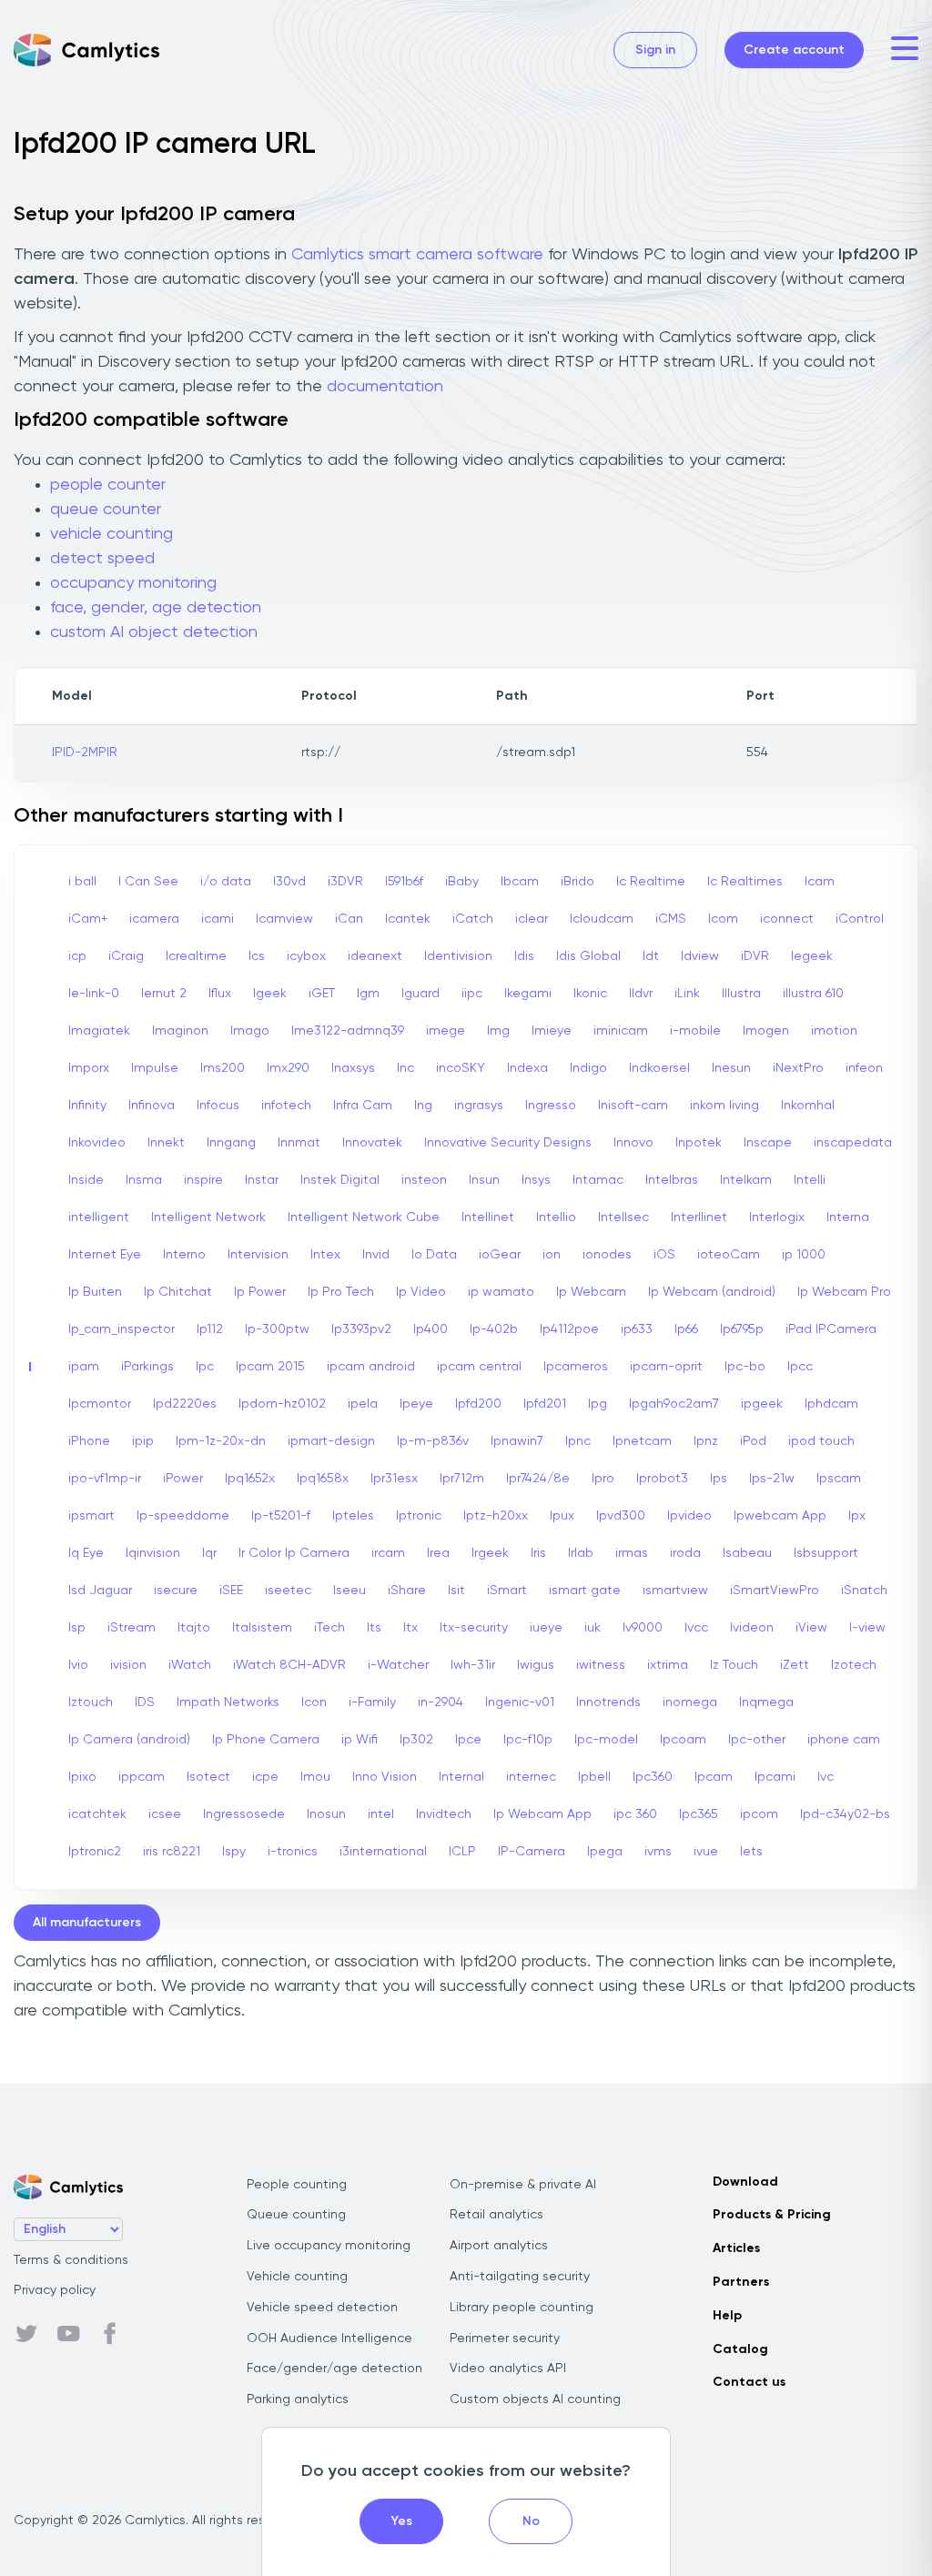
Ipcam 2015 (270, 1367)
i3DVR (345, 882)
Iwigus (536, 1665)
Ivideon (752, 1628)
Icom (723, 919)
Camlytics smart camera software (417, 255)
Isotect (208, 1777)
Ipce (468, 1740)
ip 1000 (804, 1255)
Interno (184, 1255)
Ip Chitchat (178, 1292)
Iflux (220, 994)
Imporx (89, 1068)
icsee (165, 1814)
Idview (700, 956)
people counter (108, 485)
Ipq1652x (250, 1479)
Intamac (598, 1180)
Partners (741, 2282)
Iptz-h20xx (496, 1516)
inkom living (724, 1106)
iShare (407, 1591)
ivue (706, 1852)
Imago (250, 1031)
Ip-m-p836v (433, 1441)
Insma (144, 1180)
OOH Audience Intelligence (329, 2339)
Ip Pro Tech (341, 1292)
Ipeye (416, 1404)
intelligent (99, 1217)
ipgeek (762, 1404)
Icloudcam (602, 919)
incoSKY (461, 1068)
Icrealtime (196, 956)
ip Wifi (360, 1740)
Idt (651, 956)
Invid (376, 1255)
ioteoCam (729, 1255)
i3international (383, 1852)
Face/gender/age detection (334, 2369)
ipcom (759, 1814)
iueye (546, 1628)
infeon (864, 1068)
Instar (262, 1180)
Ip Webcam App (542, 1814)
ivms (658, 1852)
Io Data (434, 1255)
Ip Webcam (591, 1292)
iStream (132, 1628)
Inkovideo (97, 1143)
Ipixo (82, 1777)
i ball (82, 882)
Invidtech (444, 1814)
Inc (405, 1068)
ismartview (675, 1591)
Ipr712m (462, 1479)
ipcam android (371, 1367)
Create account (794, 50)
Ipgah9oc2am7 (674, 1404)
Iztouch (91, 1702)
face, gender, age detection (156, 608)
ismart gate (585, 1591)
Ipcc (800, 1367)
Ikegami (528, 994)
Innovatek (372, 1143)
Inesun (731, 1068)
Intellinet (488, 1217)
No (531, 2521)
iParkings (147, 1367)
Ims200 (223, 1068)
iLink (687, 994)
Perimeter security (505, 2339)
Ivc (826, 1777)
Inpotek (699, 1143)
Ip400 (431, 1329)
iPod (753, 1441)
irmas (632, 1553)
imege (446, 1031)
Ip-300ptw (277, 1329)
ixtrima (668, 1665)
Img (498, 1031)
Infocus (218, 1106)
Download (745, 2182)
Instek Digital (340, 1180)
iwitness (601, 1665)
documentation (385, 387)
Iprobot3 (662, 1479)
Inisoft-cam (633, 1106)
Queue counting (296, 2215)
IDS (145, 1702)
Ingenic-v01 (520, 1702)
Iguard (420, 994)
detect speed (102, 559)
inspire (203, 1180)
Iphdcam (831, 1404)
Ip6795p (742, 1329)
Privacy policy (55, 2290)
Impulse (155, 1068)
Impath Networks (228, 1702)
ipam (84, 1367)
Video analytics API (508, 2369)
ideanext (375, 956)
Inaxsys (353, 1068)
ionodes (607, 1255)
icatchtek (97, 1814)
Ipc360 (653, 1777)
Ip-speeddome (183, 1516)
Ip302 (416, 1740)
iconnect (787, 919)
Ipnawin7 (517, 1441)
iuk (593, 1628)
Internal (461, 1777)
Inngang (231, 1143)
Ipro (603, 1479)
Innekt (166, 1143)
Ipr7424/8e (538, 1479)
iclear (532, 919)
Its (374, 1628)
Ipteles (353, 1516)
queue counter (106, 510)
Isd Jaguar (100, 1591)
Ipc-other (757, 1740)
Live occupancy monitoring (329, 2246)
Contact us (749, 2382)
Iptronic (419, 1516)
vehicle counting (111, 534)
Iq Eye (86, 1553)
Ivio (78, 1665)
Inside (86, 1180)
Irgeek (490, 1553)
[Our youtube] (68, 2334)
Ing (423, 1106)
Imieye (552, 1031)
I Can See (148, 882)
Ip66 (686, 1329)
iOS (664, 1255)
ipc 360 (635, 1814)
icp (77, 956)
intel (381, 1814)
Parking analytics (298, 2399)
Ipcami (775, 1777)
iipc (472, 994)
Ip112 (210, 1329)
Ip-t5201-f (281, 1516)
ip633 (637, 1329)
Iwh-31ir (473, 1665)
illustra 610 (813, 994)
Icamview (284, 919)
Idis (524, 956)
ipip (143, 1441)
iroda (685, 1553)
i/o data (226, 882)
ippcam (142, 1777)
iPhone (89, 1441)
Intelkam (746, 1180)
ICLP (462, 1852)
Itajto (194, 1628)
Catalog (740, 2349)
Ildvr (641, 994)
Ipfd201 (545, 1404)
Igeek (270, 994)
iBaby (462, 882)
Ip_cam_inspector (122, 1329)
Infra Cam (363, 1106)
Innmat (299, 1143)
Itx (410, 1628)
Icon (314, 1702)
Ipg (598, 1404)
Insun (484, 1180)
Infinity (87, 1106)
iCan (349, 919)
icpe (265, 1777)
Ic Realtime (651, 882)
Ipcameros (576, 1367)
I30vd (289, 882)
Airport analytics (499, 2246)
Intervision (258, 1255)
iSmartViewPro (775, 1591)
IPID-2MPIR (85, 753)
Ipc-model (606, 1740)
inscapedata (853, 1143)
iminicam (621, 1031)
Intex (325, 1255)
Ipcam (714, 1777)
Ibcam (520, 882)
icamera (154, 919)
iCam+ (88, 919)
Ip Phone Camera (266, 1740)
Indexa (527, 1068)
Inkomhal (808, 1106)
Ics (257, 956)
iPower (183, 1479)
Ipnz (706, 1441)
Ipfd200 (478, 1404)
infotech (286, 1106)
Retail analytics (496, 2215)
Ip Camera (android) (129, 1740)
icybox (306, 956)
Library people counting (522, 2308)
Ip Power (260, 1292)
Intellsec (623, 1217)
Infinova (152, 1106)
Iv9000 (643, 1628)
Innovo (633, 1143)
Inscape (768, 1143)
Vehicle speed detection (322, 2308)
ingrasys (479, 1106)
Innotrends (608, 1702)
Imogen (766, 1031)
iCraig (126, 956)
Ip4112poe (569, 1329)
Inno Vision (385, 1777)
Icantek (408, 919)
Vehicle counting (297, 2277)
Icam (820, 882)
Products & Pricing (772, 2215)
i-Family (372, 1702)
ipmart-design (331, 1441)
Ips (719, 1479)
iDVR (755, 956)
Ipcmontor (100, 1404)
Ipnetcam (642, 1441)
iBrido (577, 882)
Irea (438, 1553)
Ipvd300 (621, 1516)
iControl (860, 919)
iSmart (507, 1591)
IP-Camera (532, 1852)
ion (552, 1255)
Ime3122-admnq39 (348, 1031)
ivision (128, 1665)
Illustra (741, 994)
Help (727, 2316)
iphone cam (844, 1740)
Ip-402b (494, 1329)
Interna (848, 1217)
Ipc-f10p (528, 1740)
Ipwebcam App (780, 1516)
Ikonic (590, 994)
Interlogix (777, 1217)
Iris (538, 1553)
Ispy (234, 1852)
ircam (388, 1553)
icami (218, 919)
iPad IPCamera (831, 1329)
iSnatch (864, 1591)
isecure (176, 1591)
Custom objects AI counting (535, 2399)
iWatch (190, 1665)
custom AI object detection (154, 632)
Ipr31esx (394, 1479)
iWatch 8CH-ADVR (289, 1665)
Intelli (810, 1180)
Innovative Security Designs (508, 1143)
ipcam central (479, 1367)
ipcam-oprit (666, 1367)
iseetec (288, 1591)
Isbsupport (826, 1553)
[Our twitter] (26, 2334)
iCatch (473, 919)
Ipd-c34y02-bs (845, 1814)
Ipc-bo (745, 1367)
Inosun (326, 1814)
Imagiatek (99, 1031)
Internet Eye (105, 1255)
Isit (456, 1591)
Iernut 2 (164, 994)
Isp (77, 1628)
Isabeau (747, 1553)
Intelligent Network (208, 1217)
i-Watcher (398, 1665)
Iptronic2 (95, 1852)
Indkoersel (659, 1068)
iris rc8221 (172, 1852)
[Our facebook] (110, 2334)
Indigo (588, 1068)
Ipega (605, 1852)
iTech (329, 1628)
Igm (368, 994)
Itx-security (474, 1628)
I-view (867, 1628)
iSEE (231, 1591)
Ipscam (839, 1479)
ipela (363, 1404)
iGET (322, 994)
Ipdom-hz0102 (282, 1404)
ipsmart (91, 1516)
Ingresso (551, 1106)
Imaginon (180, 1031)
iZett (795, 1665)
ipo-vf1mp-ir (105, 1479)
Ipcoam (683, 1740)
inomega (690, 1702)
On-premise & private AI (523, 2185)
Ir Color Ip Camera (294, 1553)
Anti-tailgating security (520, 2277)
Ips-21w (772, 1479)
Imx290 (288, 1068)
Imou (315, 1777)
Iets (751, 1852)
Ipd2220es (185, 1404)
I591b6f (404, 882)
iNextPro (798, 1068)
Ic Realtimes (745, 882)
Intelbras (672, 1180)
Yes (402, 2521)
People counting (297, 2185)
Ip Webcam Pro (844, 1292)
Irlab (581, 1553)
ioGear (500, 1255)
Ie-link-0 (94, 994)
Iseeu (349, 1591)
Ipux (562, 1516)
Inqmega (766, 1702)
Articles (736, 2248)
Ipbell (594, 1777)
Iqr (209, 1553)
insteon (424, 1180)
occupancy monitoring (133, 583)
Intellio (556, 1217)
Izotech (854, 1665)
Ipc (205, 1367)
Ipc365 (699, 1814)
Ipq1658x (323, 1479)
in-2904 (441, 1702)
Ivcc (696, 1628)
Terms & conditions (71, 2260)
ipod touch (821, 1441)
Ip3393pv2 (361, 1329)
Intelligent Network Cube (364, 1217)
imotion (834, 1031)
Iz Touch (734, 1665)
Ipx (857, 1516)
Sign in (655, 50)
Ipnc (578, 1441)
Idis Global (588, 956)
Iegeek (812, 956)
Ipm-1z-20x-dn (221, 1441)
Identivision (458, 956)
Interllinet (699, 1217)
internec (531, 1777)
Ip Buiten (95, 1292)
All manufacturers (87, 1923)
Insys (536, 1180)
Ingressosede (244, 1814)
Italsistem (262, 1628)
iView (811, 1628)
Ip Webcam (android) (712, 1292)
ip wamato (501, 1292)
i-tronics (293, 1852)
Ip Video (421, 1292)
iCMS (671, 919)
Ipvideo (689, 1516)
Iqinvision (153, 1553)
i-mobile (695, 1031)
